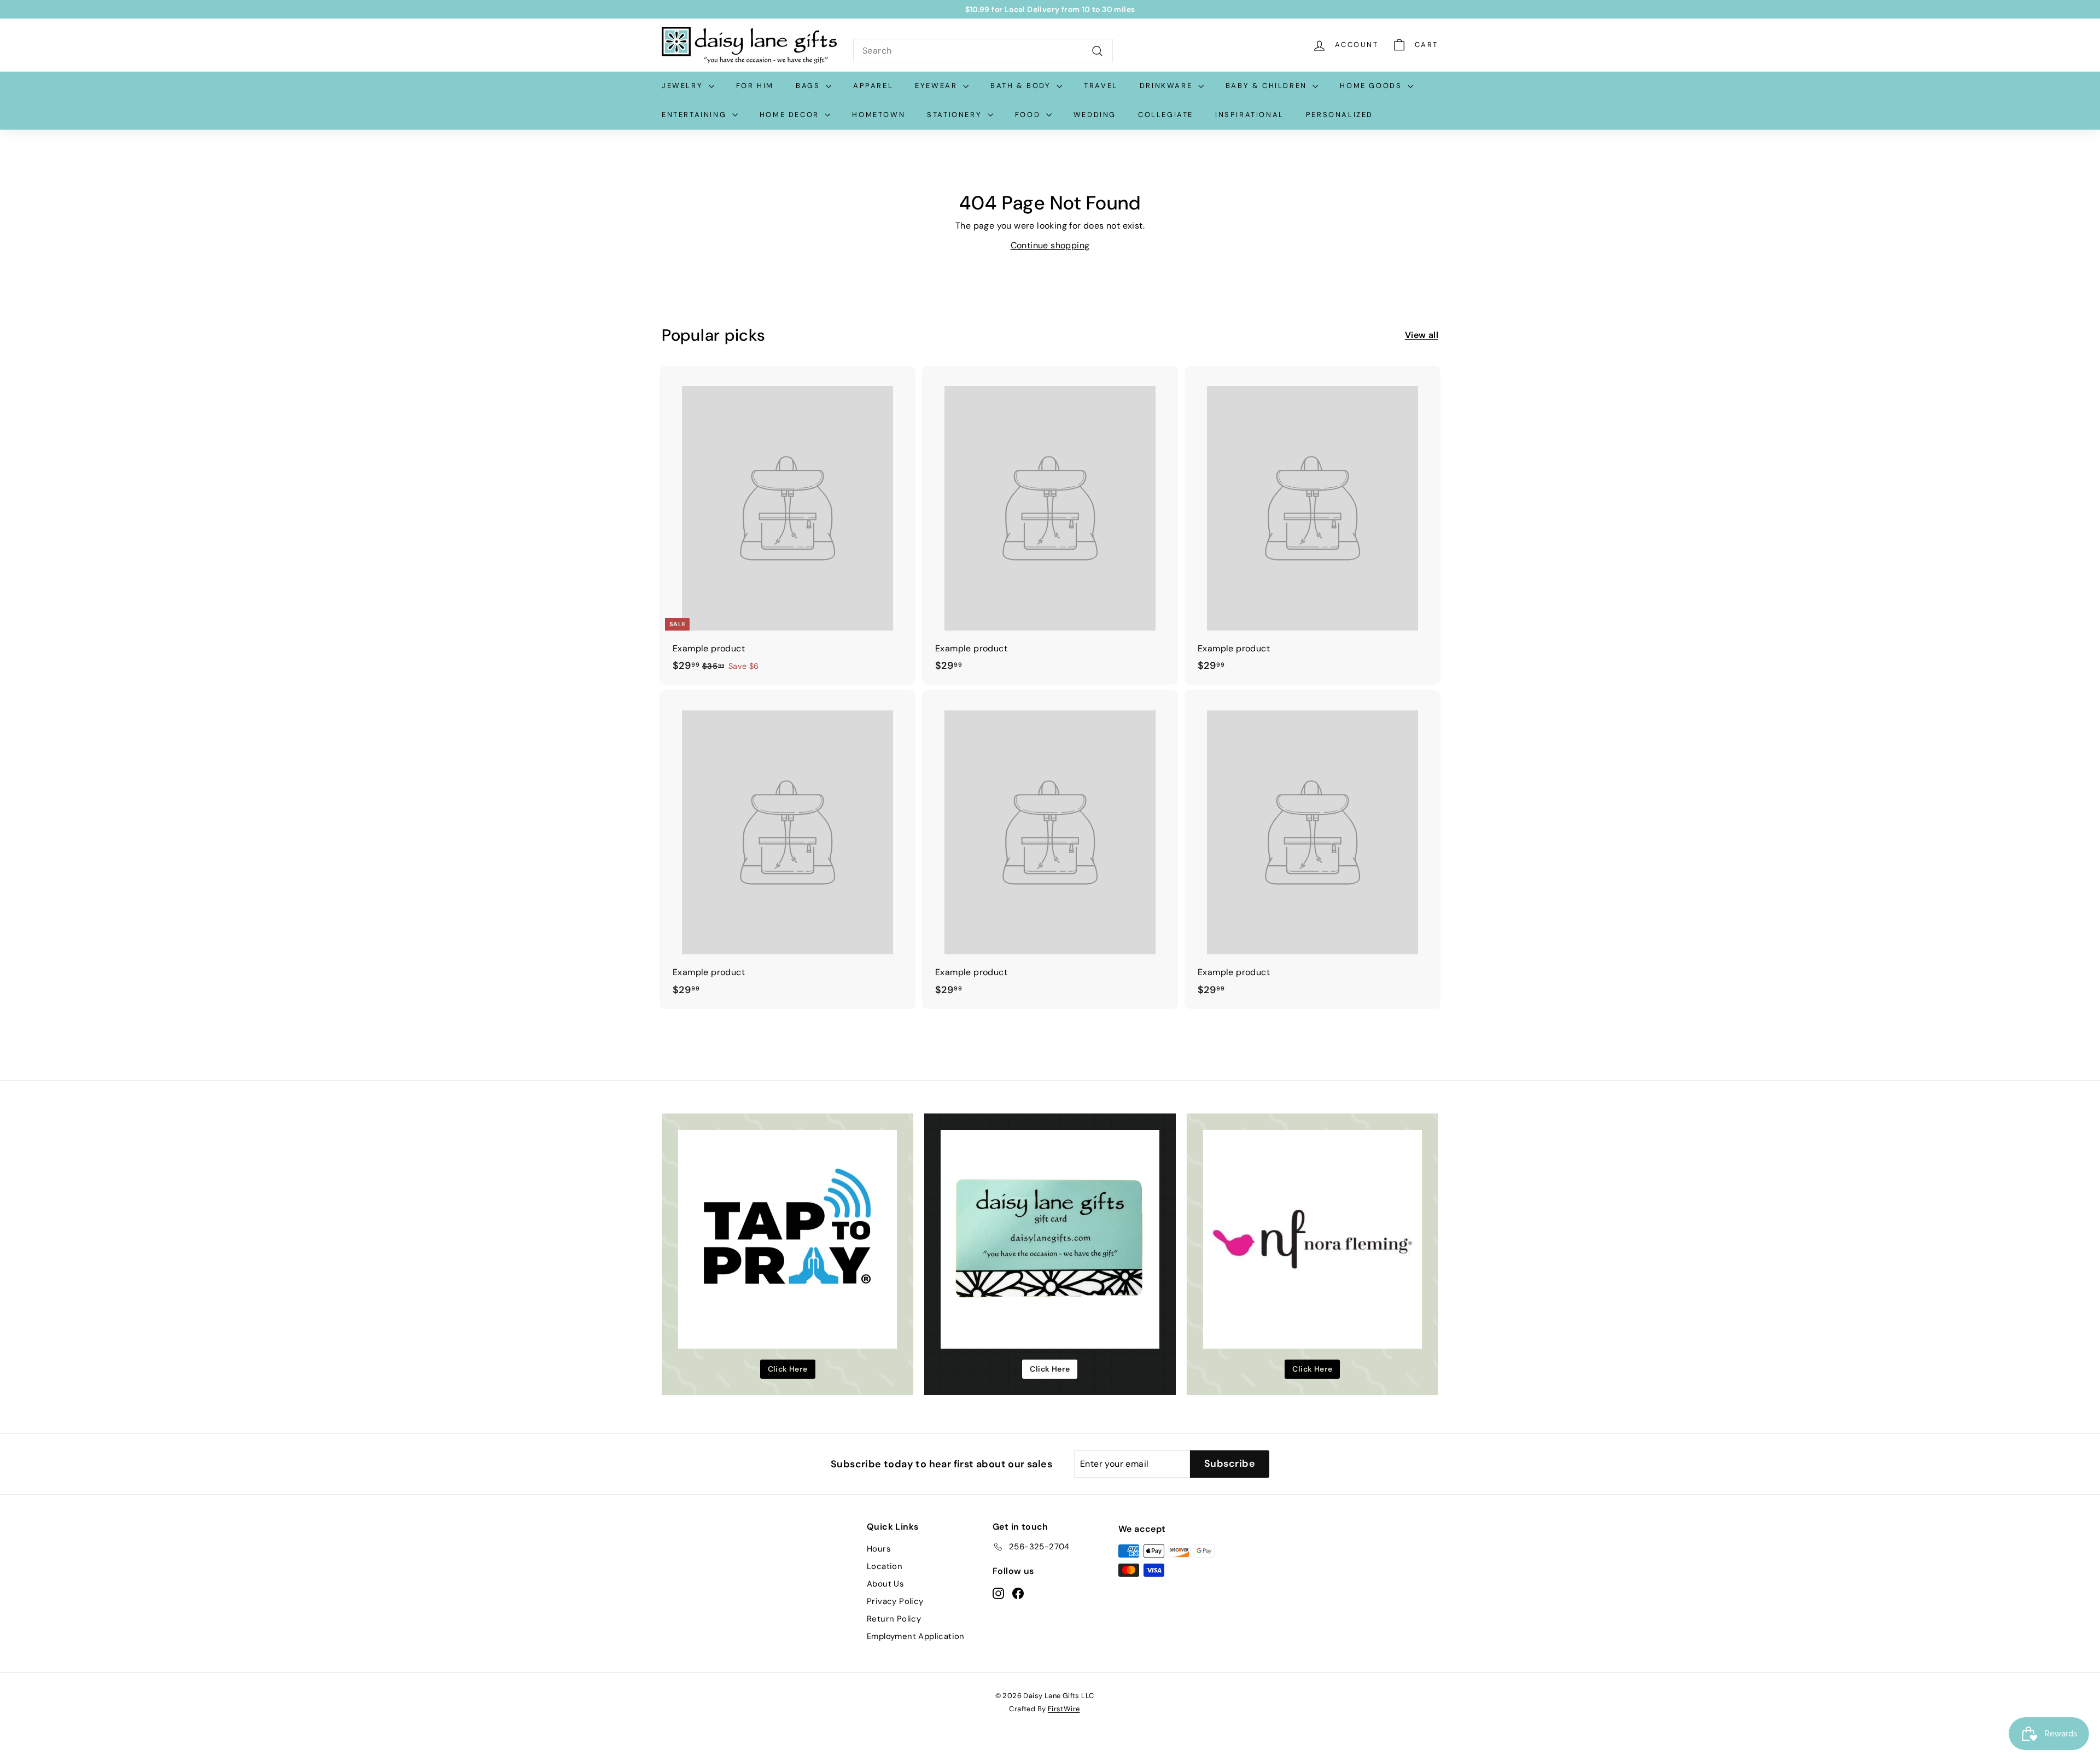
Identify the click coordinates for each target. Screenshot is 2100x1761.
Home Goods (1372, 86)
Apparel (873, 86)
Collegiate (1166, 115)
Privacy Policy (895, 1601)
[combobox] (983, 51)
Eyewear (938, 86)
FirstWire (1064, 1709)
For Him (755, 86)
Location (885, 1566)
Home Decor (791, 115)
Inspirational (1250, 115)
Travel (1101, 86)
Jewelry (684, 86)
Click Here (788, 1369)
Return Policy (894, 1619)
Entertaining (696, 115)
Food (1029, 115)
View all (1422, 335)
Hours (879, 1549)
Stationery (956, 115)
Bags (809, 86)
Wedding (1095, 115)
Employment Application (916, 1636)
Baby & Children (1268, 86)
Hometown (879, 115)
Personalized (1340, 115)
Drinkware (1168, 86)
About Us (885, 1584)
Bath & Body (1022, 86)
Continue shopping (1050, 245)
